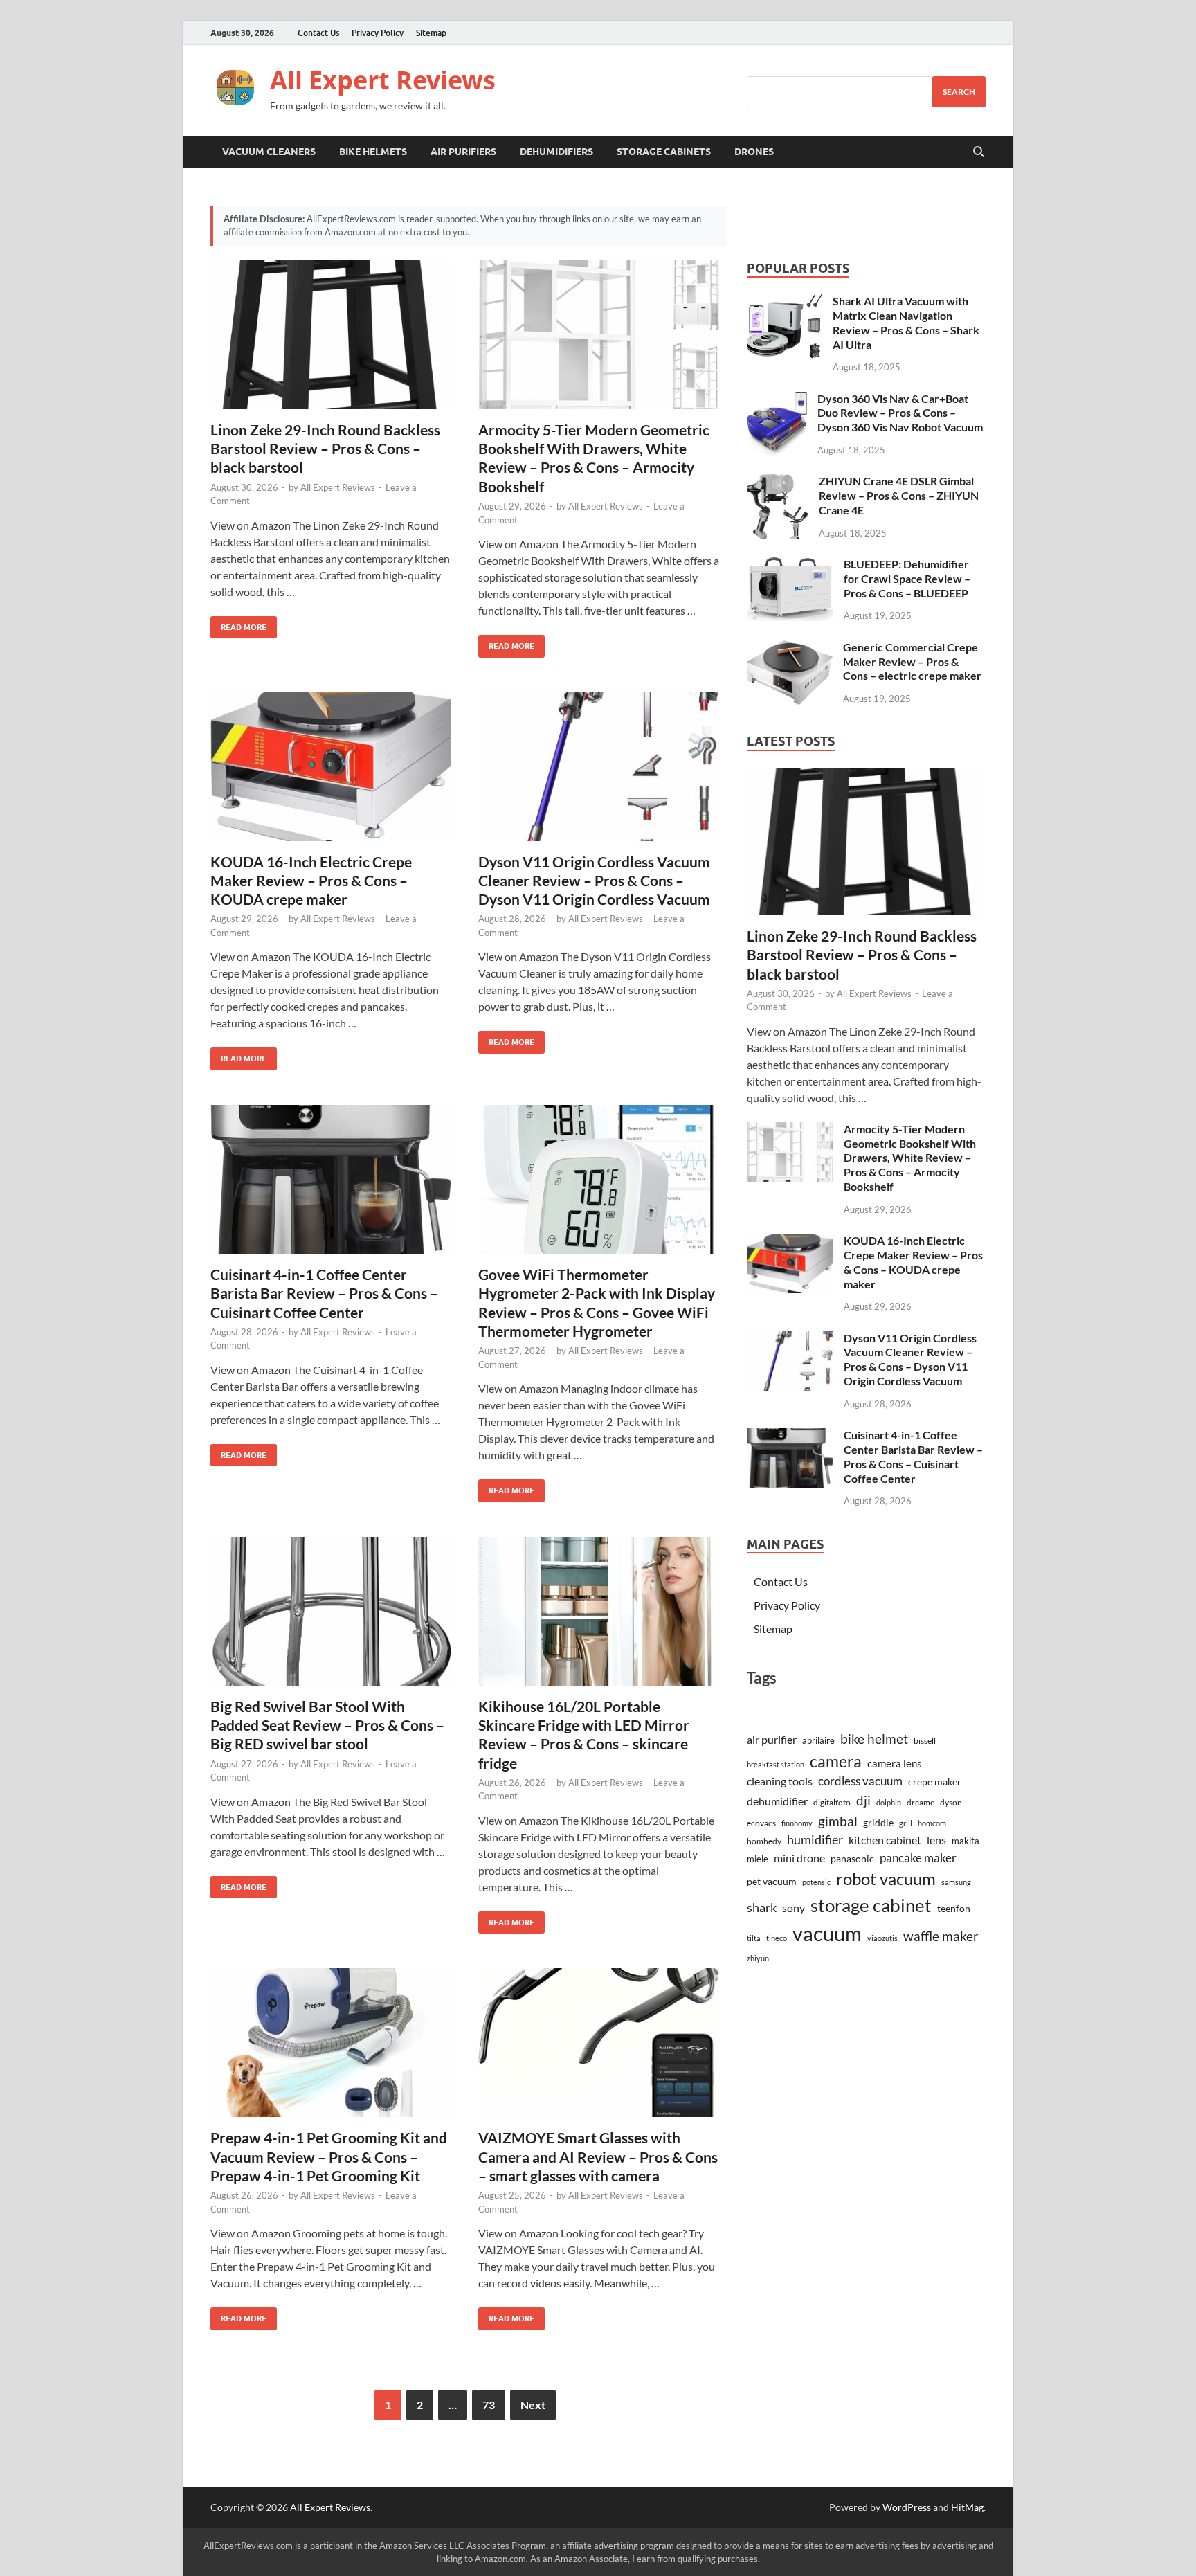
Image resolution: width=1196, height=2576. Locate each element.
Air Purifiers (463, 152)
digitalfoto (832, 1802)
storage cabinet (871, 1905)
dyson (951, 1802)
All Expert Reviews (383, 80)
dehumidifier (777, 1801)
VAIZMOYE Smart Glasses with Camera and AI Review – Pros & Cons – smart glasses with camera (598, 2156)
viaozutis (882, 1938)
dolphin (889, 1802)
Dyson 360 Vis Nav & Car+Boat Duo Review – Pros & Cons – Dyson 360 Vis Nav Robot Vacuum (900, 413)
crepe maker (935, 1782)
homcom (932, 1823)
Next (533, 2405)
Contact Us (318, 33)
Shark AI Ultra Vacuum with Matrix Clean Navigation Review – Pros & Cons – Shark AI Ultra (906, 322)
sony (794, 1908)
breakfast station (776, 1764)
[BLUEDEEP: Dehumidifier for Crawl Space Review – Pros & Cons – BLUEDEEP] (790, 565)
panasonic (852, 1859)
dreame (921, 1802)
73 (489, 2405)
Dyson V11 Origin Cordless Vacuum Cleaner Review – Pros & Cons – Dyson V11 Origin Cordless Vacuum (594, 881)
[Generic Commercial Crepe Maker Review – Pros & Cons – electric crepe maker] (790, 648)
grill (906, 1823)
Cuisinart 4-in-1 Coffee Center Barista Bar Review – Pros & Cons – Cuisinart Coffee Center (324, 1293)
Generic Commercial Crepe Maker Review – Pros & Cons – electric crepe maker (912, 661)
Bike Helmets (373, 152)
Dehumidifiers (556, 152)
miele (758, 1859)
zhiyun (758, 1958)
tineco (777, 1938)
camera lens (895, 1763)
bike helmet (874, 1739)
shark (762, 1908)
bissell (925, 1741)
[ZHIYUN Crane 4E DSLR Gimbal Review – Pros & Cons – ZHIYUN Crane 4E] (778, 482)
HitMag (967, 2507)
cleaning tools (780, 1781)
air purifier (772, 1740)
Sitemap (431, 33)
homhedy (764, 1841)
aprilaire (818, 1740)
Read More (238, 624)
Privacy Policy (378, 33)
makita (966, 1841)
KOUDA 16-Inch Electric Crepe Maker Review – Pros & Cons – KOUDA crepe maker (311, 881)
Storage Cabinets (664, 152)
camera (836, 1761)
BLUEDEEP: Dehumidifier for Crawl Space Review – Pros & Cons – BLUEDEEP (907, 578)
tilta (754, 1938)
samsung (956, 1882)
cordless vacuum (860, 1781)
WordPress (907, 2507)
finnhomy (797, 1823)
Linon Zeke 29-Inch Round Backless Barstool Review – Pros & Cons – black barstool (325, 449)
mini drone (799, 1858)
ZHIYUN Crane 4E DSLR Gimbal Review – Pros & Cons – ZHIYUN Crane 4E (899, 495)
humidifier (815, 1840)
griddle (878, 1823)
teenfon (954, 1909)
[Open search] (979, 152)
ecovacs (761, 1823)
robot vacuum (886, 1879)
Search (959, 92)
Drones (754, 152)
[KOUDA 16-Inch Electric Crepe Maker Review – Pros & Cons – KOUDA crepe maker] (331, 767)
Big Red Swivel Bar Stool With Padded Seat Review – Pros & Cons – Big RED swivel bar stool (327, 1725)
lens (936, 1840)
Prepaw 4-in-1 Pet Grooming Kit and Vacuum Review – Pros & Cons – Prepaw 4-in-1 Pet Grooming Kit (329, 2156)
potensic (816, 1882)
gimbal (838, 1821)
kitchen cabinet (885, 1840)
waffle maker (941, 1936)
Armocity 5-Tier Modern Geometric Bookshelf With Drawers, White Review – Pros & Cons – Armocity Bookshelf (910, 1158)
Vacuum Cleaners (269, 152)
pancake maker (918, 1858)
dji (863, 1800)
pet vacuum (772, 1881)
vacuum (827, 1933)
